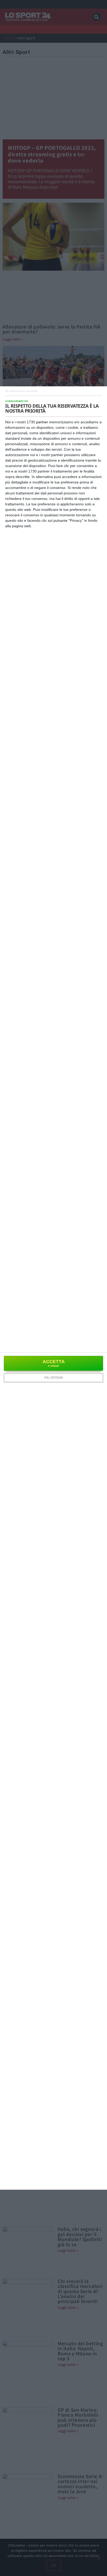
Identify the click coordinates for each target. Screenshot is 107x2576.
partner (42, 422)
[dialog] (53, 1288)
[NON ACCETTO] (21, 391)
